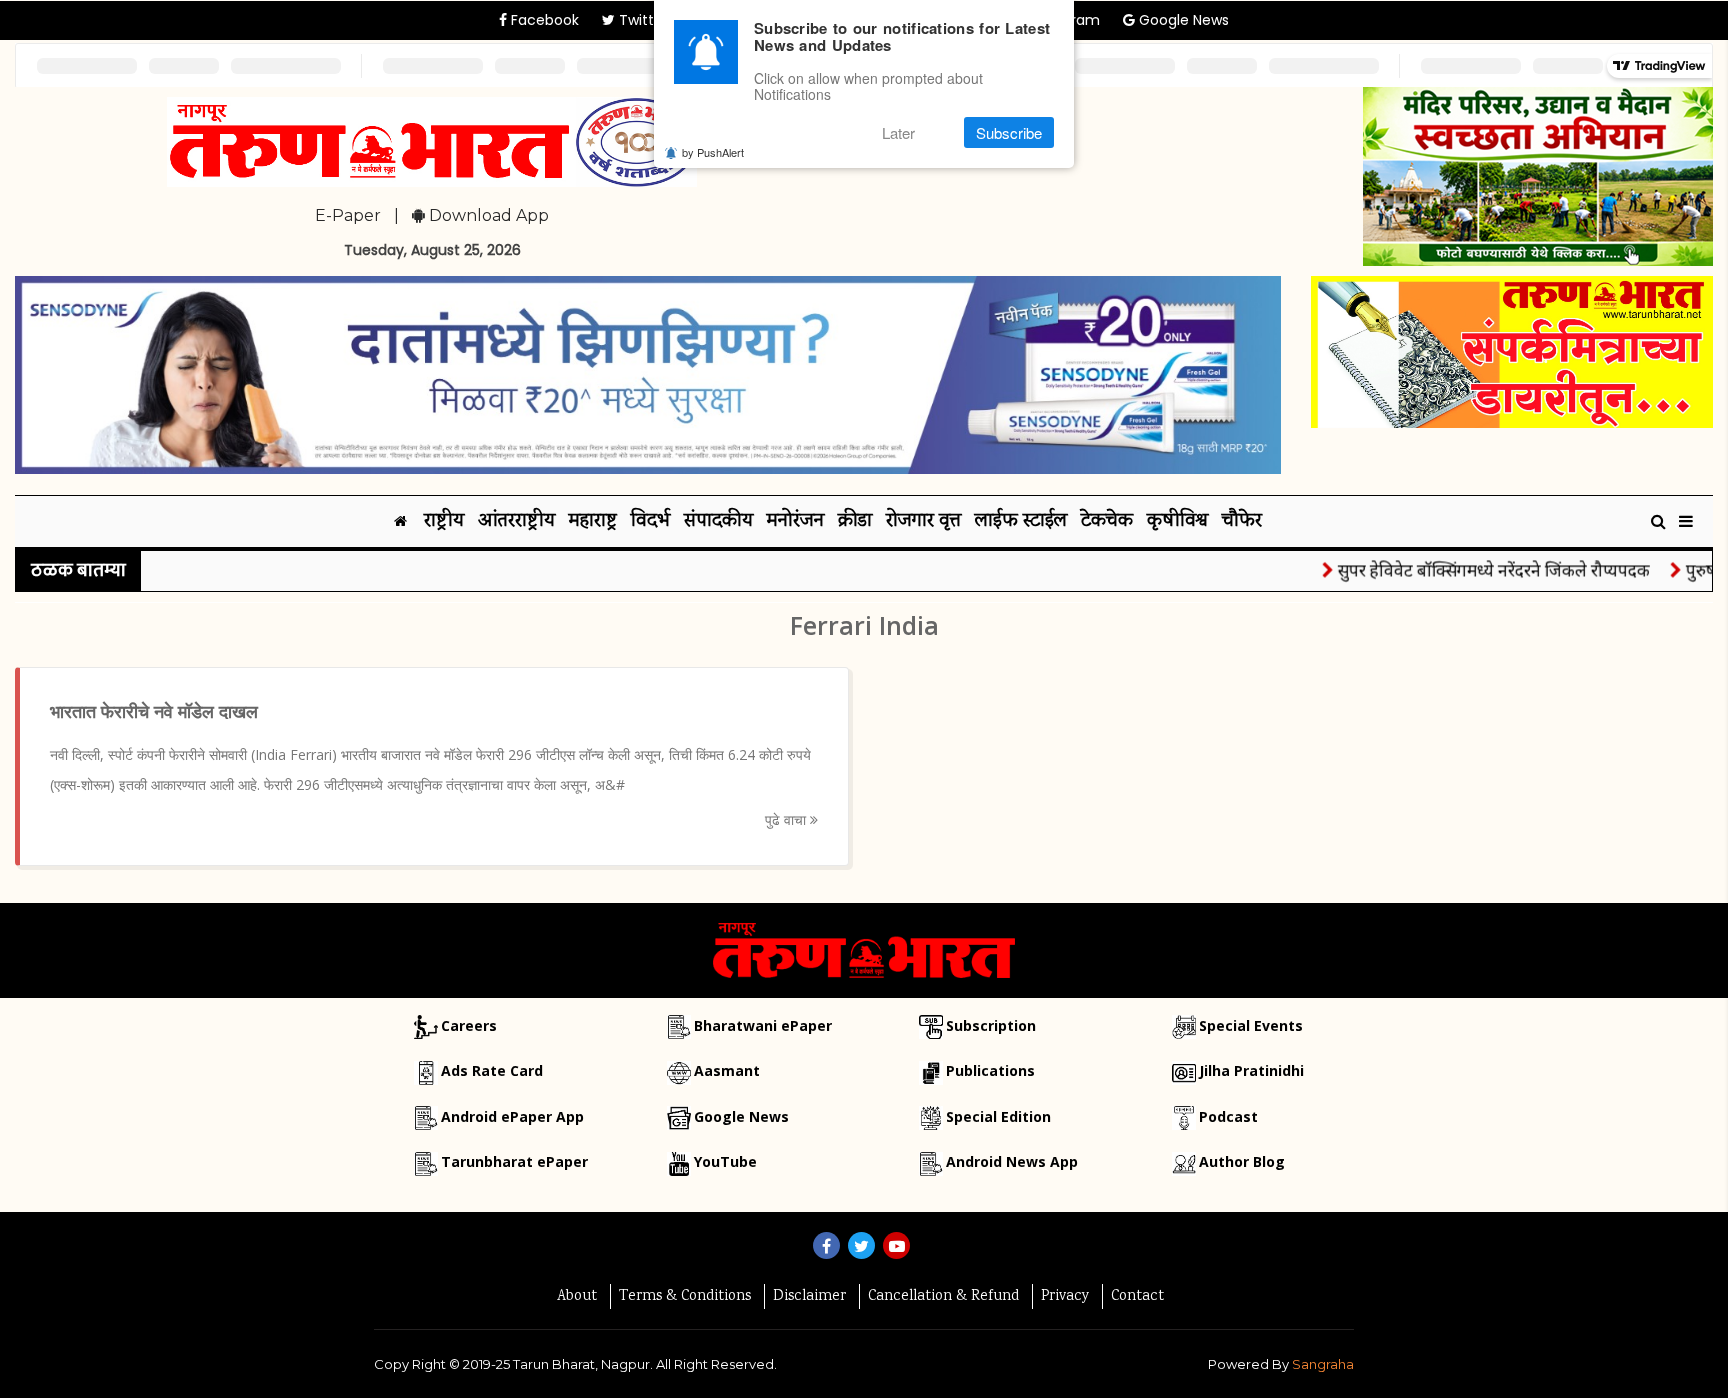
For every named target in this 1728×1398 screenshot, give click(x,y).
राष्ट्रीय (444, 521)
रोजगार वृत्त (923, 521)
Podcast (1228, 1116)
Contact (1137, 1297)
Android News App (1012, 1161)
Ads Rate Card (492, 1070)
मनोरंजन (795, 521)
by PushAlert (713, 152)
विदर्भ (650, 521)
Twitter (641, 20)
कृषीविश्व (1177, 521)
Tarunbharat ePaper (514, 1161)
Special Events (1251, 1025)
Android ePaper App (512, 1116)
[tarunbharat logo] (863, 949)
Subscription (991, 1025)
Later (898, 132)
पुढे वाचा (787, 819)
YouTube (725, 1161)
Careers (469, 1025)
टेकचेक (1107, 521)
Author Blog (1242, 1161)
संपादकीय (718, 521)
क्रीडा (855, 521)
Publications (990, 1070)
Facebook (543, 20)
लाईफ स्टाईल (1021, 521)
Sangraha (1323, 1364)
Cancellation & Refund (943, 1297)
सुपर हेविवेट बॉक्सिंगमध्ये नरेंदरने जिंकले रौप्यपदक (1468, 569)
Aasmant (727, 1070)
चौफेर (1242, 521)
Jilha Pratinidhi (1251, 1070)
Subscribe (1009, 132)
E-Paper (348, 215)
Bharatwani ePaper (763, 1025)
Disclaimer (809, 1297)
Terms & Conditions (685, 1297)
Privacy (1065, 1297)
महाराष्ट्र (593, 521)
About (577, 1297)
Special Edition (998, 1116)
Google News (1182, 20)
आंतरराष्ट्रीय (516, 521)
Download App (487, 215)
